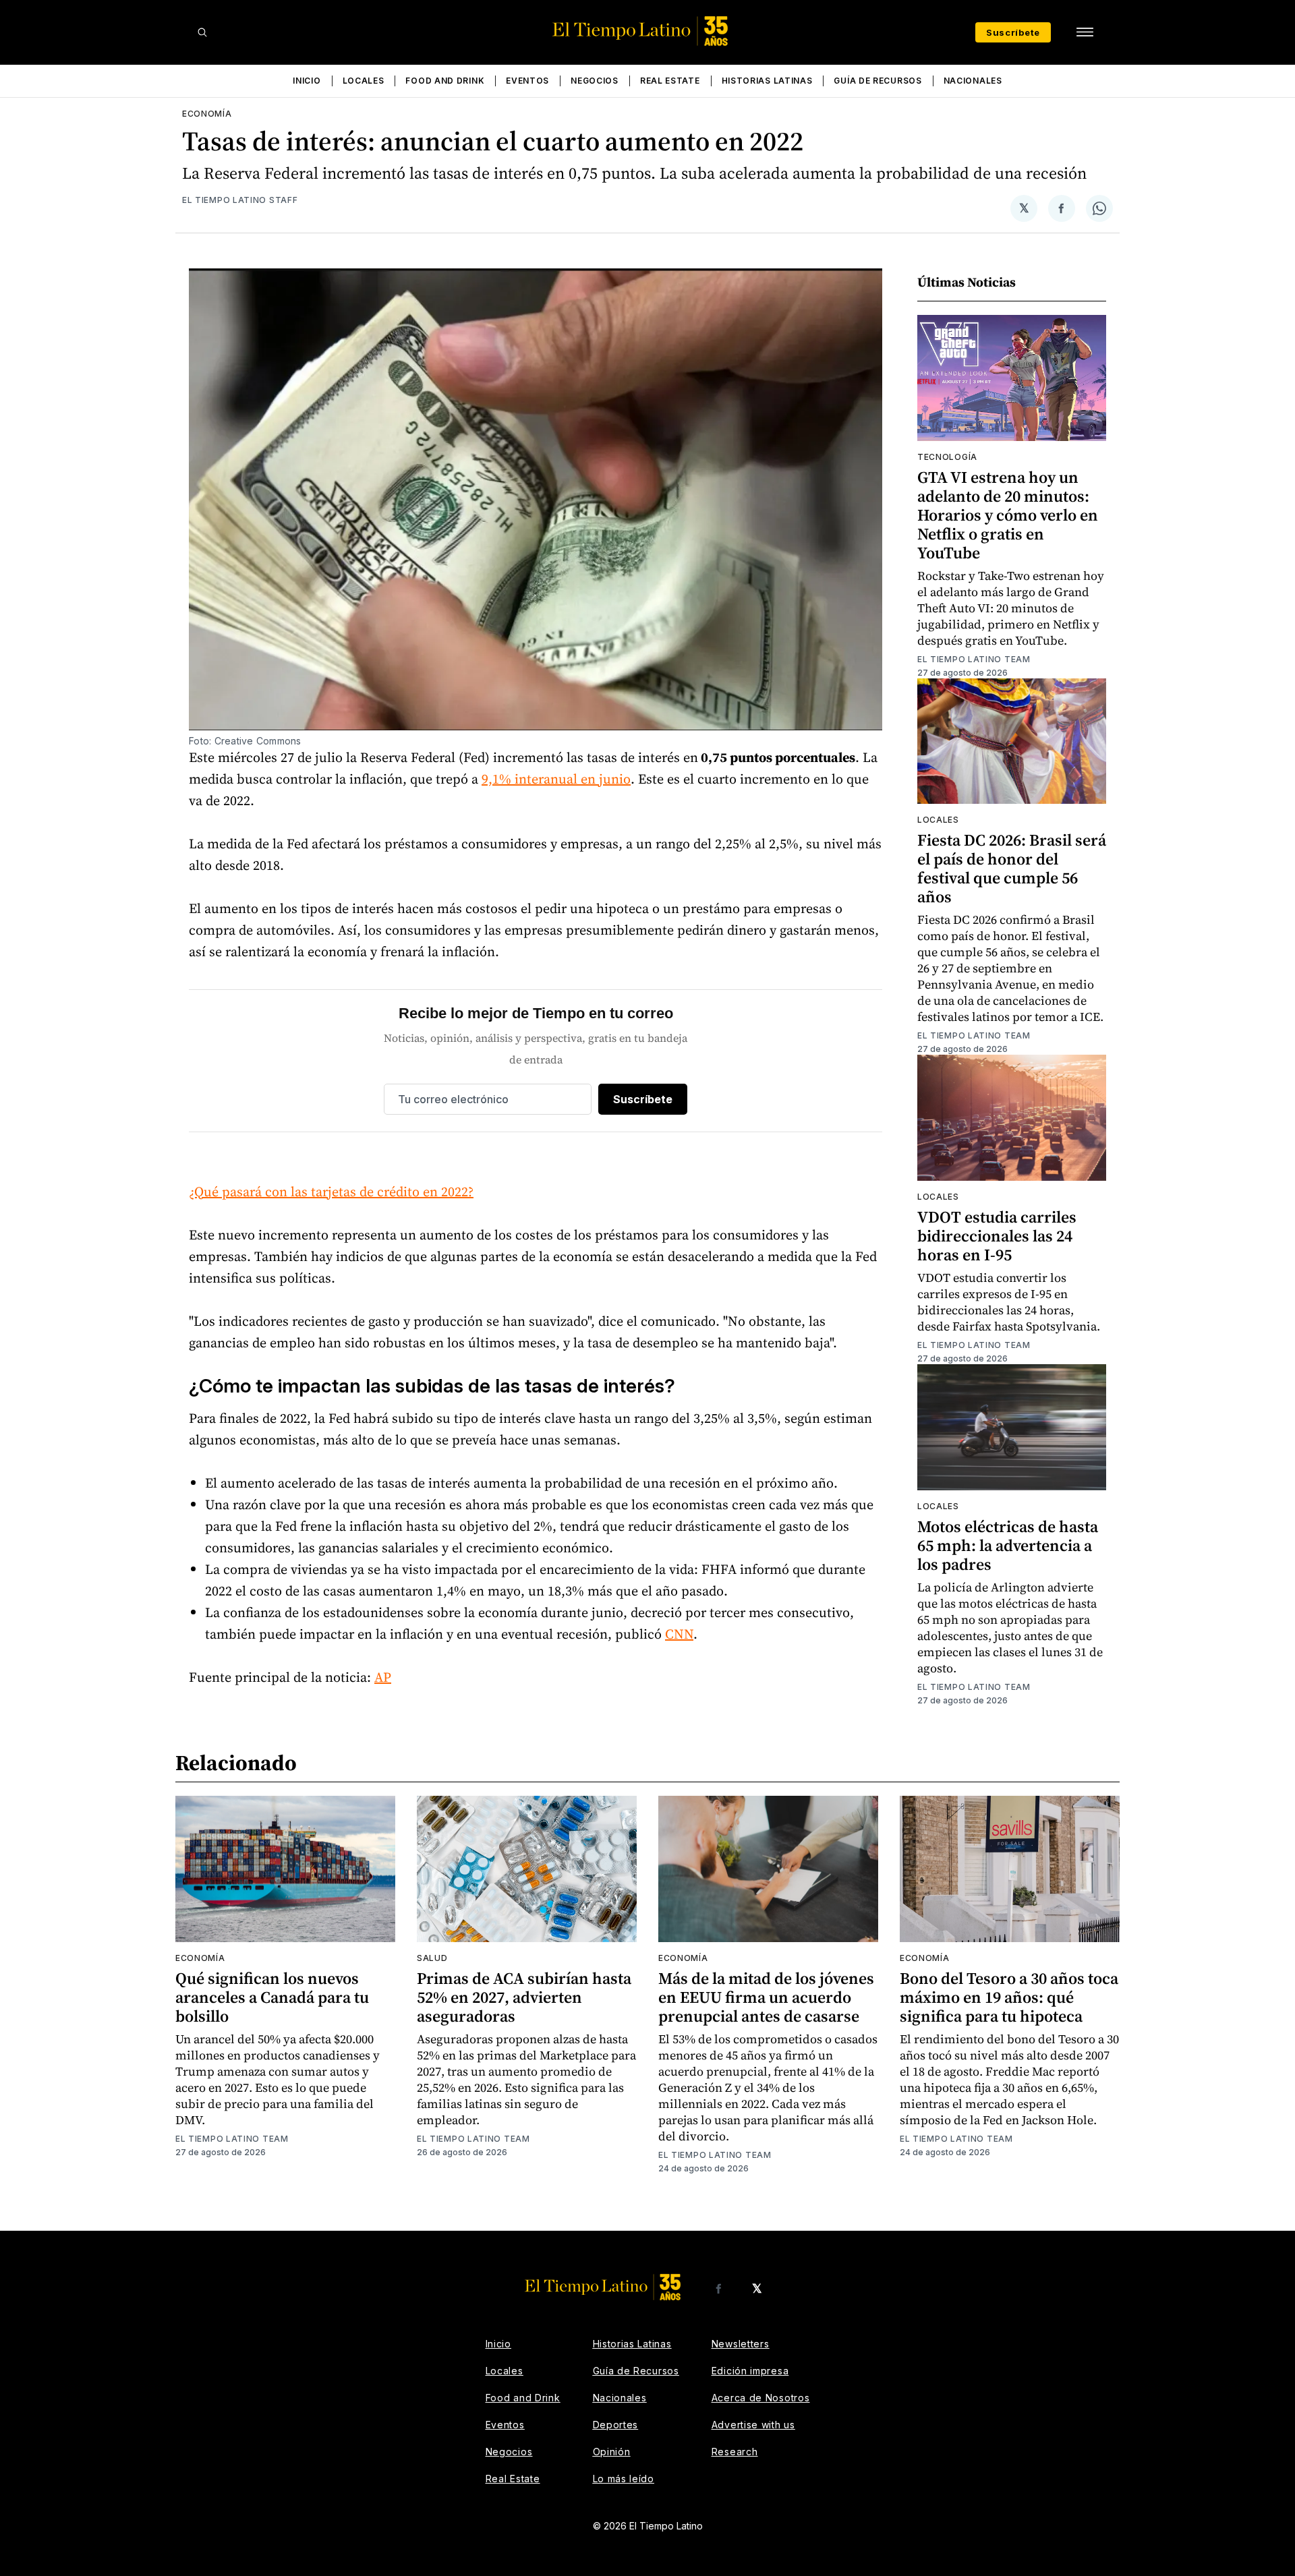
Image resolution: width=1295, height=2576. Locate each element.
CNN (679, 1634)
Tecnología (947, 457)
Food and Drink (445, 81)
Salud (432, 1958)
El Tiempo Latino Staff (240, 200)
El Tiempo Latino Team (974, 659)
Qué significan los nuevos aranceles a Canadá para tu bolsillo (272, 1997)
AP (383, 1677)
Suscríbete (1013, 32)
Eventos (527, 81)
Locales (364, 81)
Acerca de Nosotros (761, 2398)
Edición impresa (750, 2371)
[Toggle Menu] (1085, 32)
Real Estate (670, 81)
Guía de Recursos (877, 81)
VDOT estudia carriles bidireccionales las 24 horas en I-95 (997, 1236)
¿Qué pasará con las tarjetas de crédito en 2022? (331, 1192)
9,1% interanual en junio (556, 779)
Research (735, 2452)
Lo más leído (624, 2479)
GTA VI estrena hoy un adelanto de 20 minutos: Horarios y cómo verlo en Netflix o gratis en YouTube (1008, 515)
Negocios (595, 81)
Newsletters (741, 2344)
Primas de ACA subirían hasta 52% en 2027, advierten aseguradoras (524, 1997)
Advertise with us (753, 2425)
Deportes (616, 2425)
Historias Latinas (767, 81)
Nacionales (973, 81)
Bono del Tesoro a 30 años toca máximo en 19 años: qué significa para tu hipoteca (1009, 1997)
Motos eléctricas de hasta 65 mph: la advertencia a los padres (1008, 1545)
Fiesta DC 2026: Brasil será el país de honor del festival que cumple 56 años (1012, 868)
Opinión (612, 2452)
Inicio (307, 81)
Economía (207, 114)
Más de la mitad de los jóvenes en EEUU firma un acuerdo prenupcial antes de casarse (766, 1997)
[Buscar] (202, 32)
